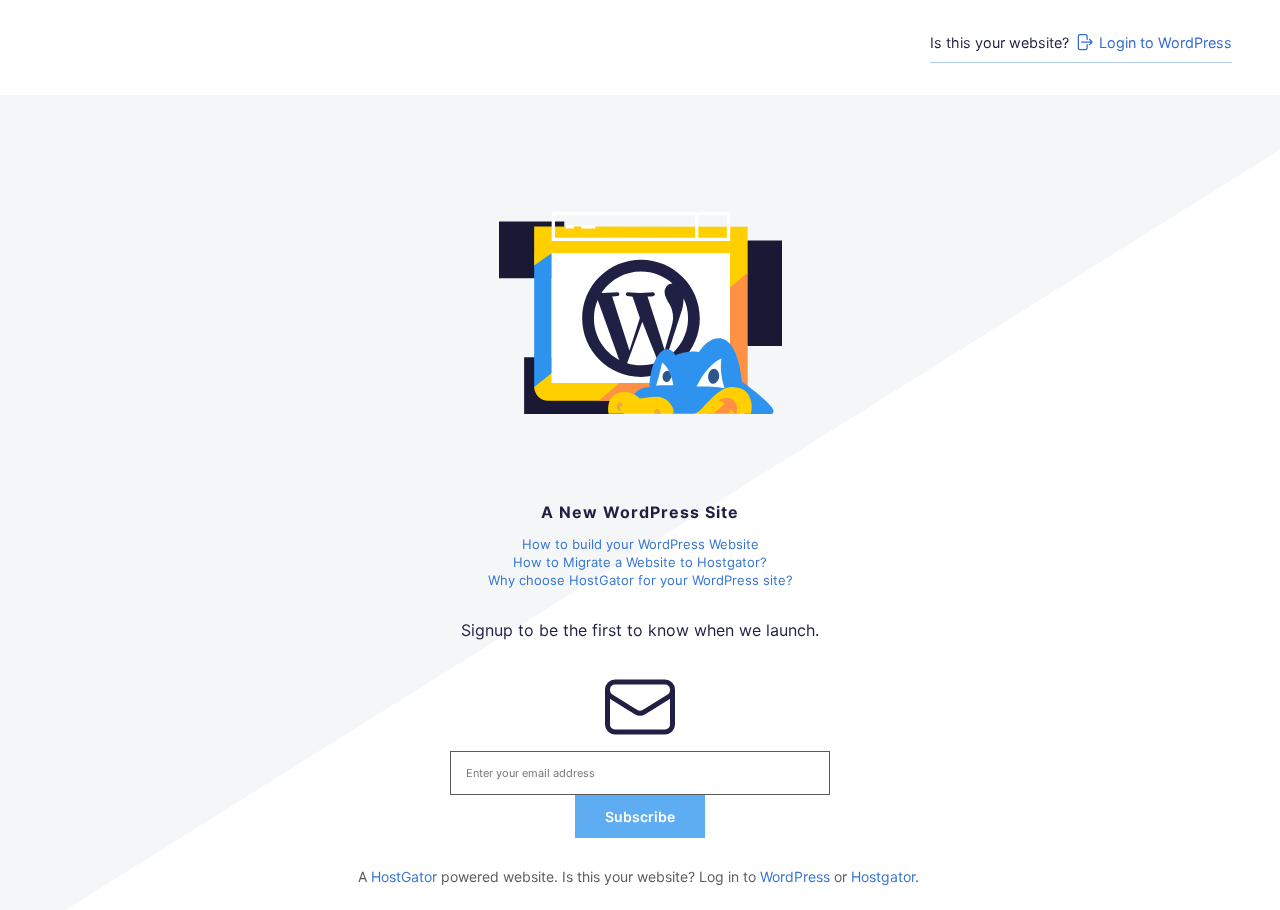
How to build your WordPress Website (640, 544)
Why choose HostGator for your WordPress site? (640, 580)
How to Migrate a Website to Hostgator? (640, 562)
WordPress (795, 876)
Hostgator (883, 876)
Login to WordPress (1165, 42)
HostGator (404, 876)
